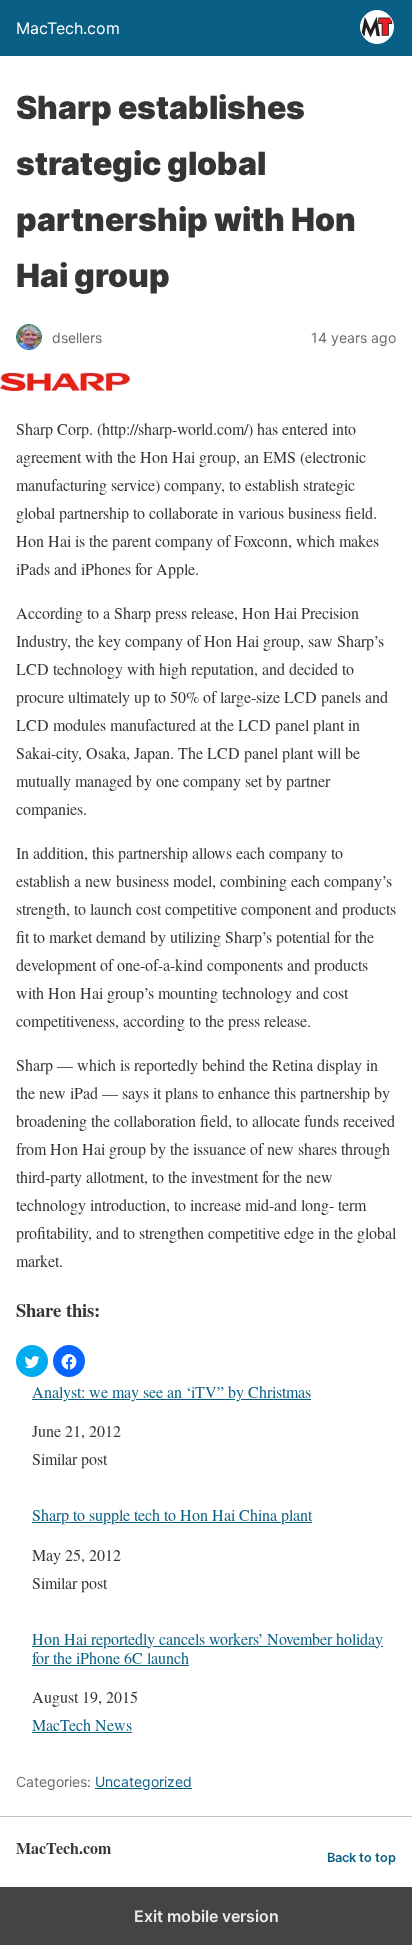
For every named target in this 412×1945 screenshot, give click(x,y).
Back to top (361, 1857)
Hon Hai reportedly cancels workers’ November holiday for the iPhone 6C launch (207, 1648)
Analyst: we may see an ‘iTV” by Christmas (171, 1391)
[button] (32, 1361)
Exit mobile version (206, 1916)
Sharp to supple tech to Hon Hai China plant (172, 1514)
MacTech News (82, 1724)
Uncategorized (143, 1781)
